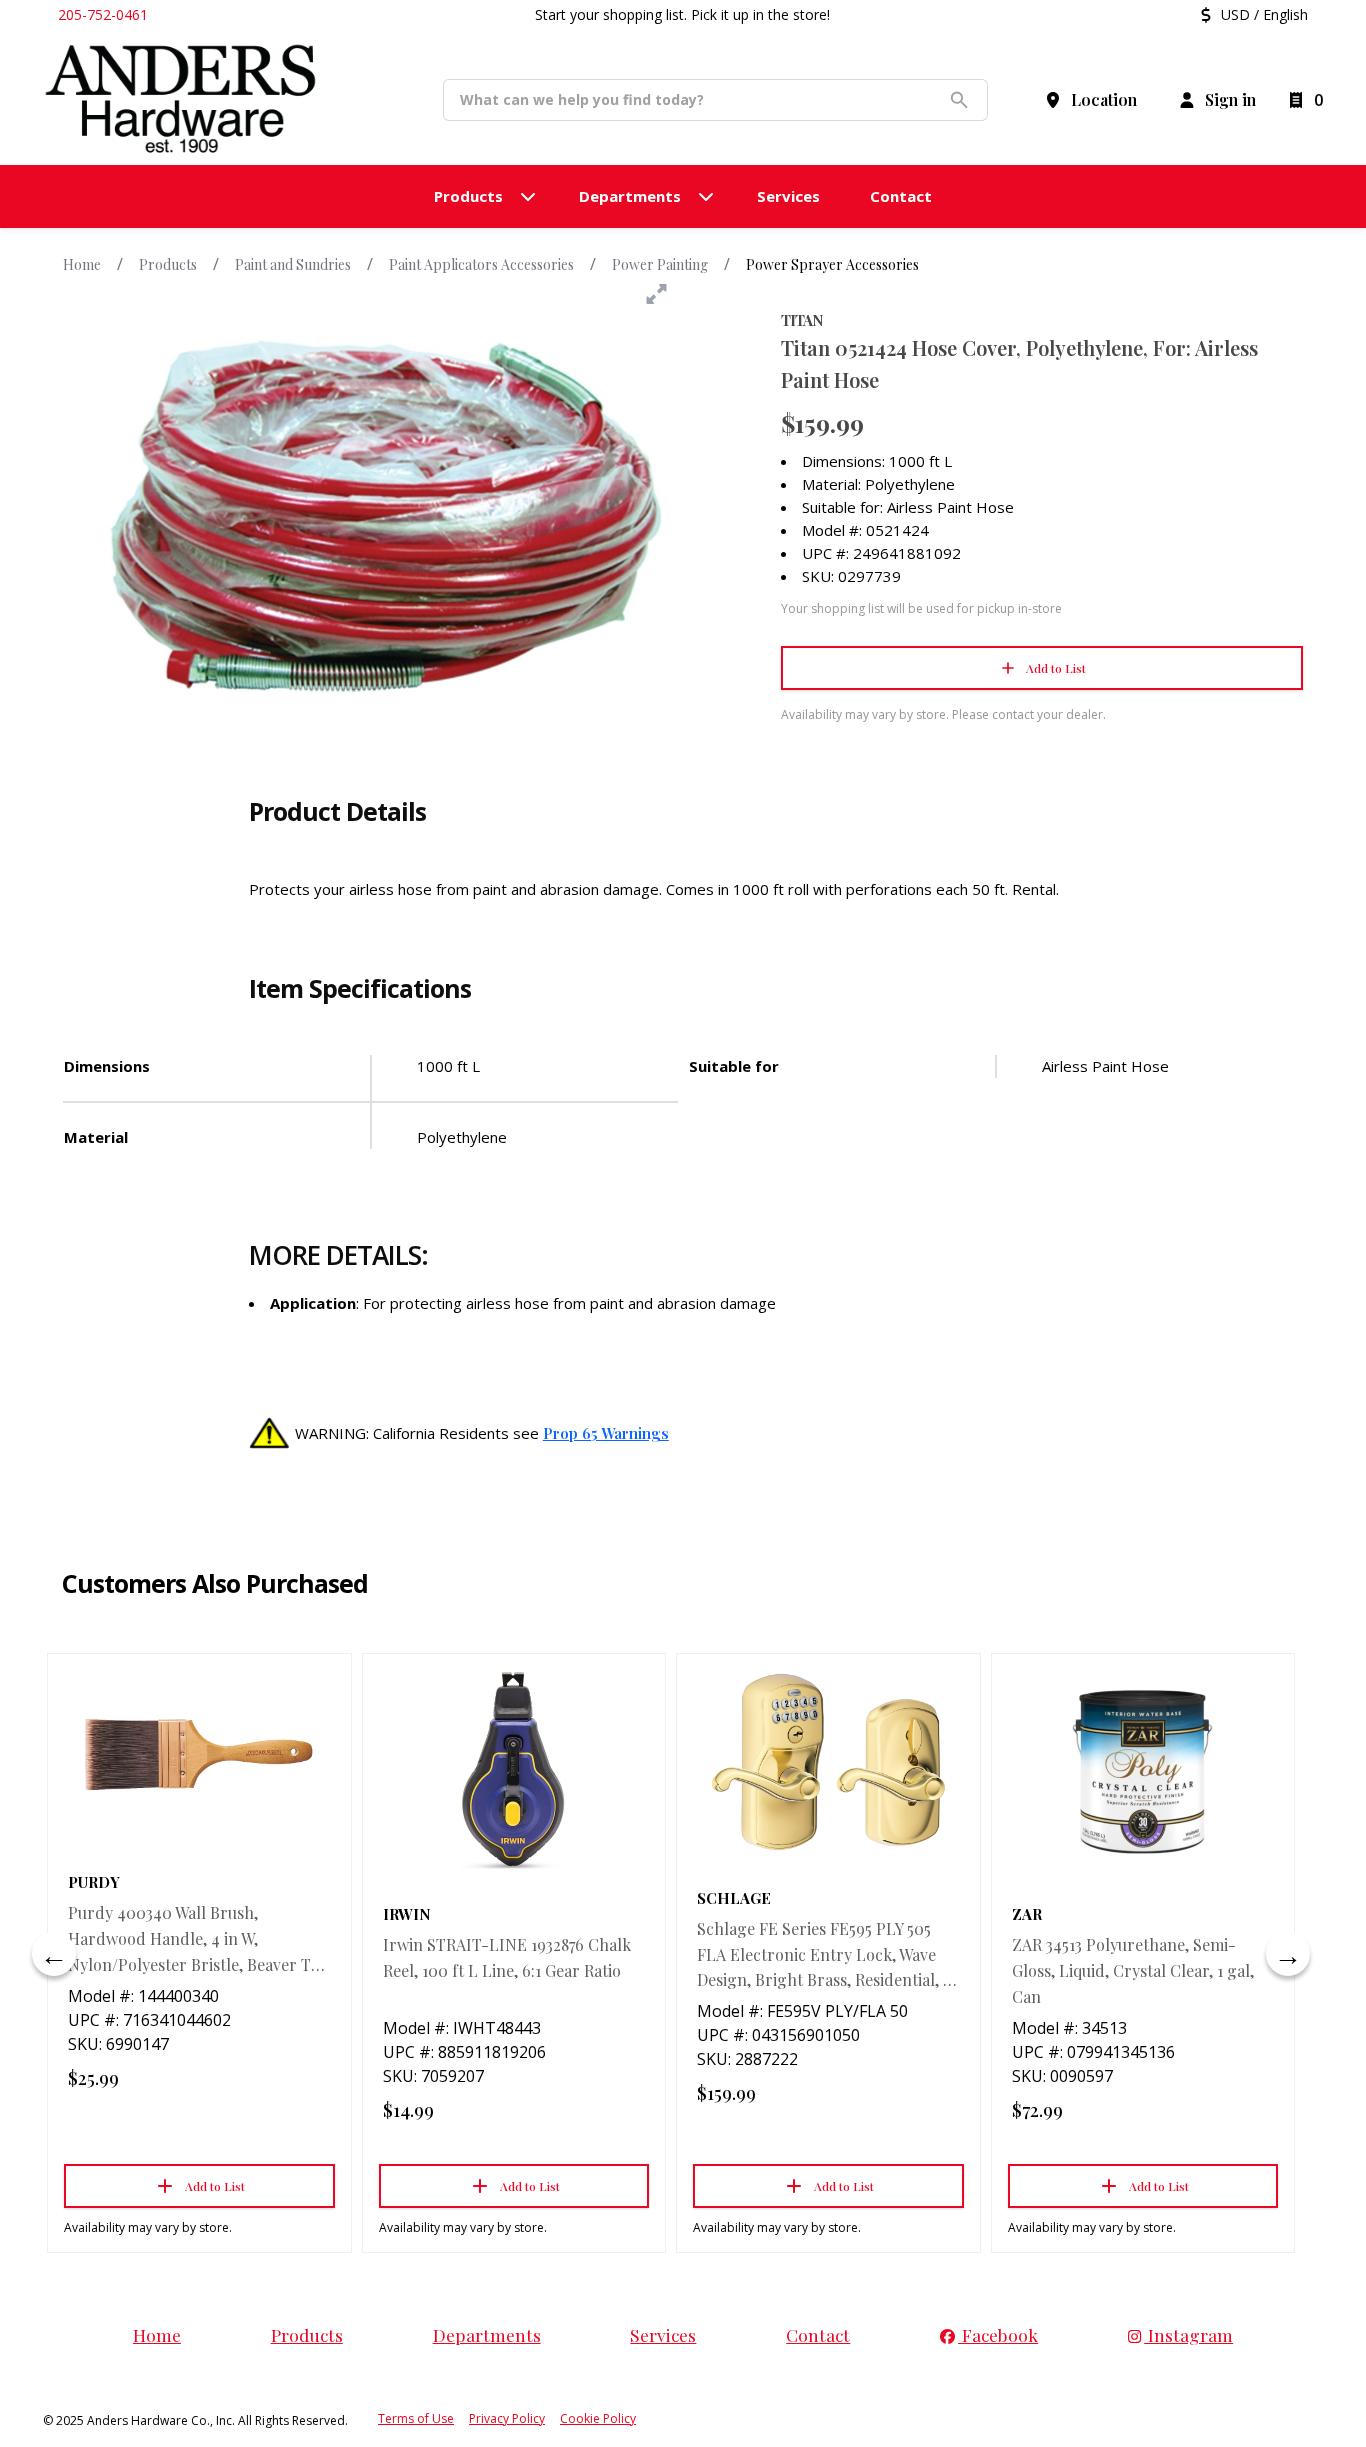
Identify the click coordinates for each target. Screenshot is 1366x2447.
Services (663, 2334)
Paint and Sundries (293, 264)
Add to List (1056, 668)
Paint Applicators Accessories (481, 264)
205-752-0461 (103, 14)
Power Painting (660, 264)
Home (82, 264)
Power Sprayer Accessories (832, 264)
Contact (818, 2334)
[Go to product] (199, 1755)
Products (168, 264)
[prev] (54, 1954)
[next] (1288, 1954)
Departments (487, 2334)
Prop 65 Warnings (606, 1433)
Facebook (998, 2334)
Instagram (1188, 2334)
